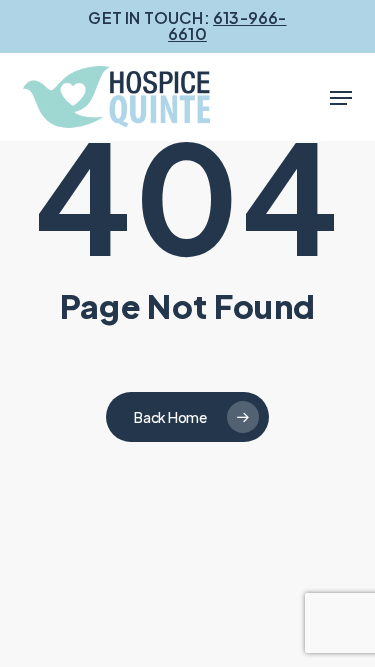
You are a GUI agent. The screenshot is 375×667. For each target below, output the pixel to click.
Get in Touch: (187, 25)
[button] (341, 98)
